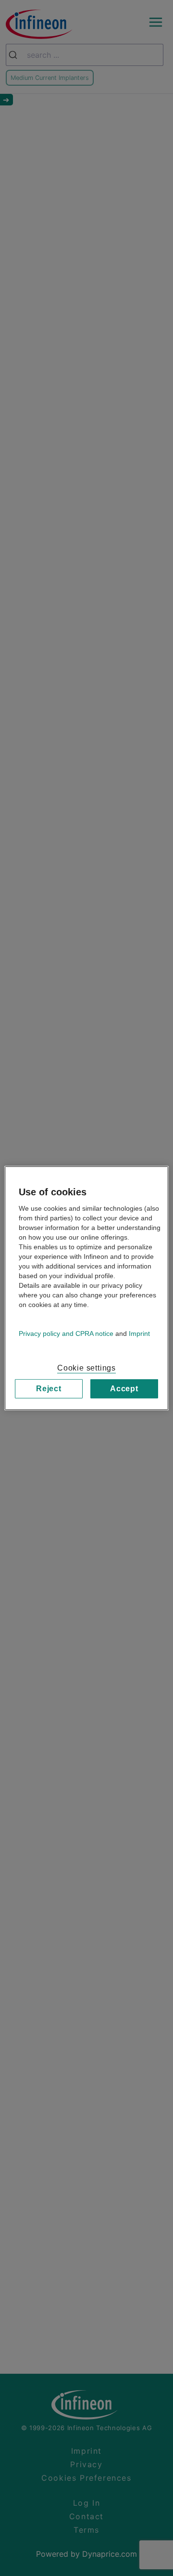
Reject (49, 1388)
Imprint (139, 1333)
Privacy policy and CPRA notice (66, 1333)
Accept (124, 1388)
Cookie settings (86, 1367)
